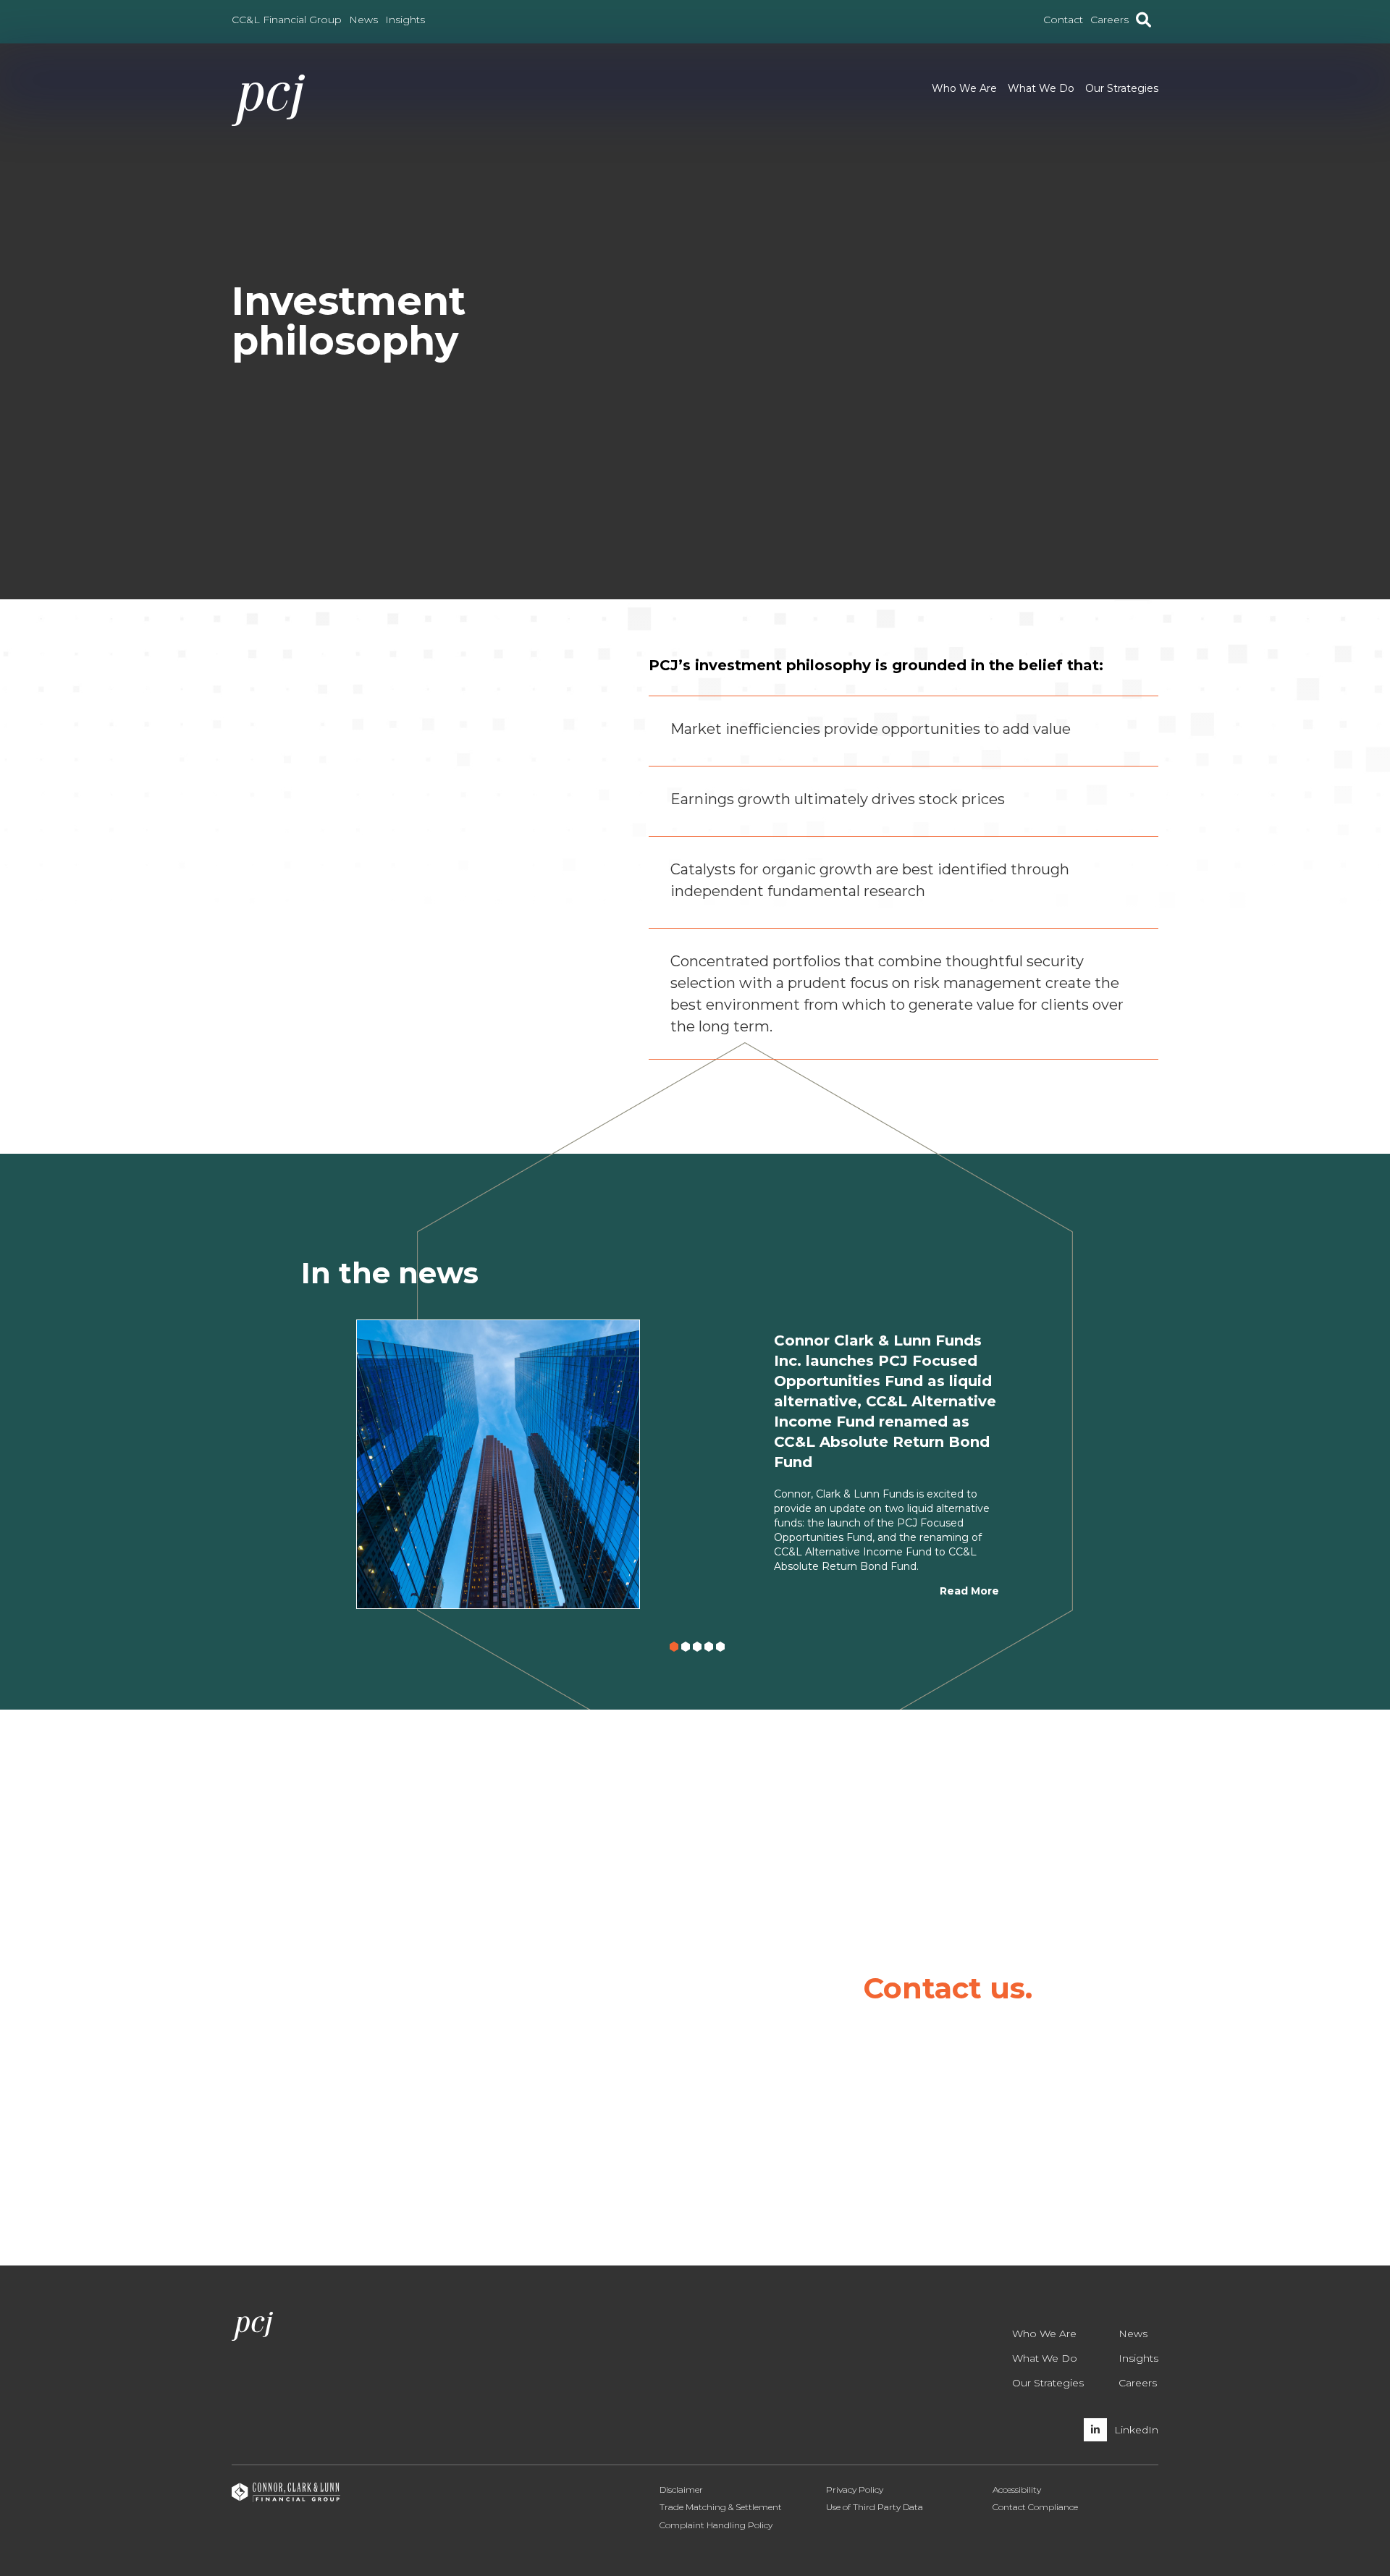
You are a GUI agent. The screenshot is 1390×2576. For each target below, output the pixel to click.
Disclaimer (681, 2490)
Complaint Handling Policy (716, 2525)
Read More (969, 1591)
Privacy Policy (855, 2490)
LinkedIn (1136, 2430)
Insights (1138, 2358)
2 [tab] (688, 1649)
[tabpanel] (695, 1464)
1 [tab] (677, 1649)
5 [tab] (723, 1649)
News (1133, 2334)
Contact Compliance (1035, 2507)
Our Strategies (1122, 88)
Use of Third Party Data (875, 2507)
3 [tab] (700, 1649)
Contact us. (948, 1988)
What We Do (1041, 88)
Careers (1138, 2383)
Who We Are (964, 88)
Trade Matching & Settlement (721, 2507)
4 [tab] (712, 1649)
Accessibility (1017, 2490)
